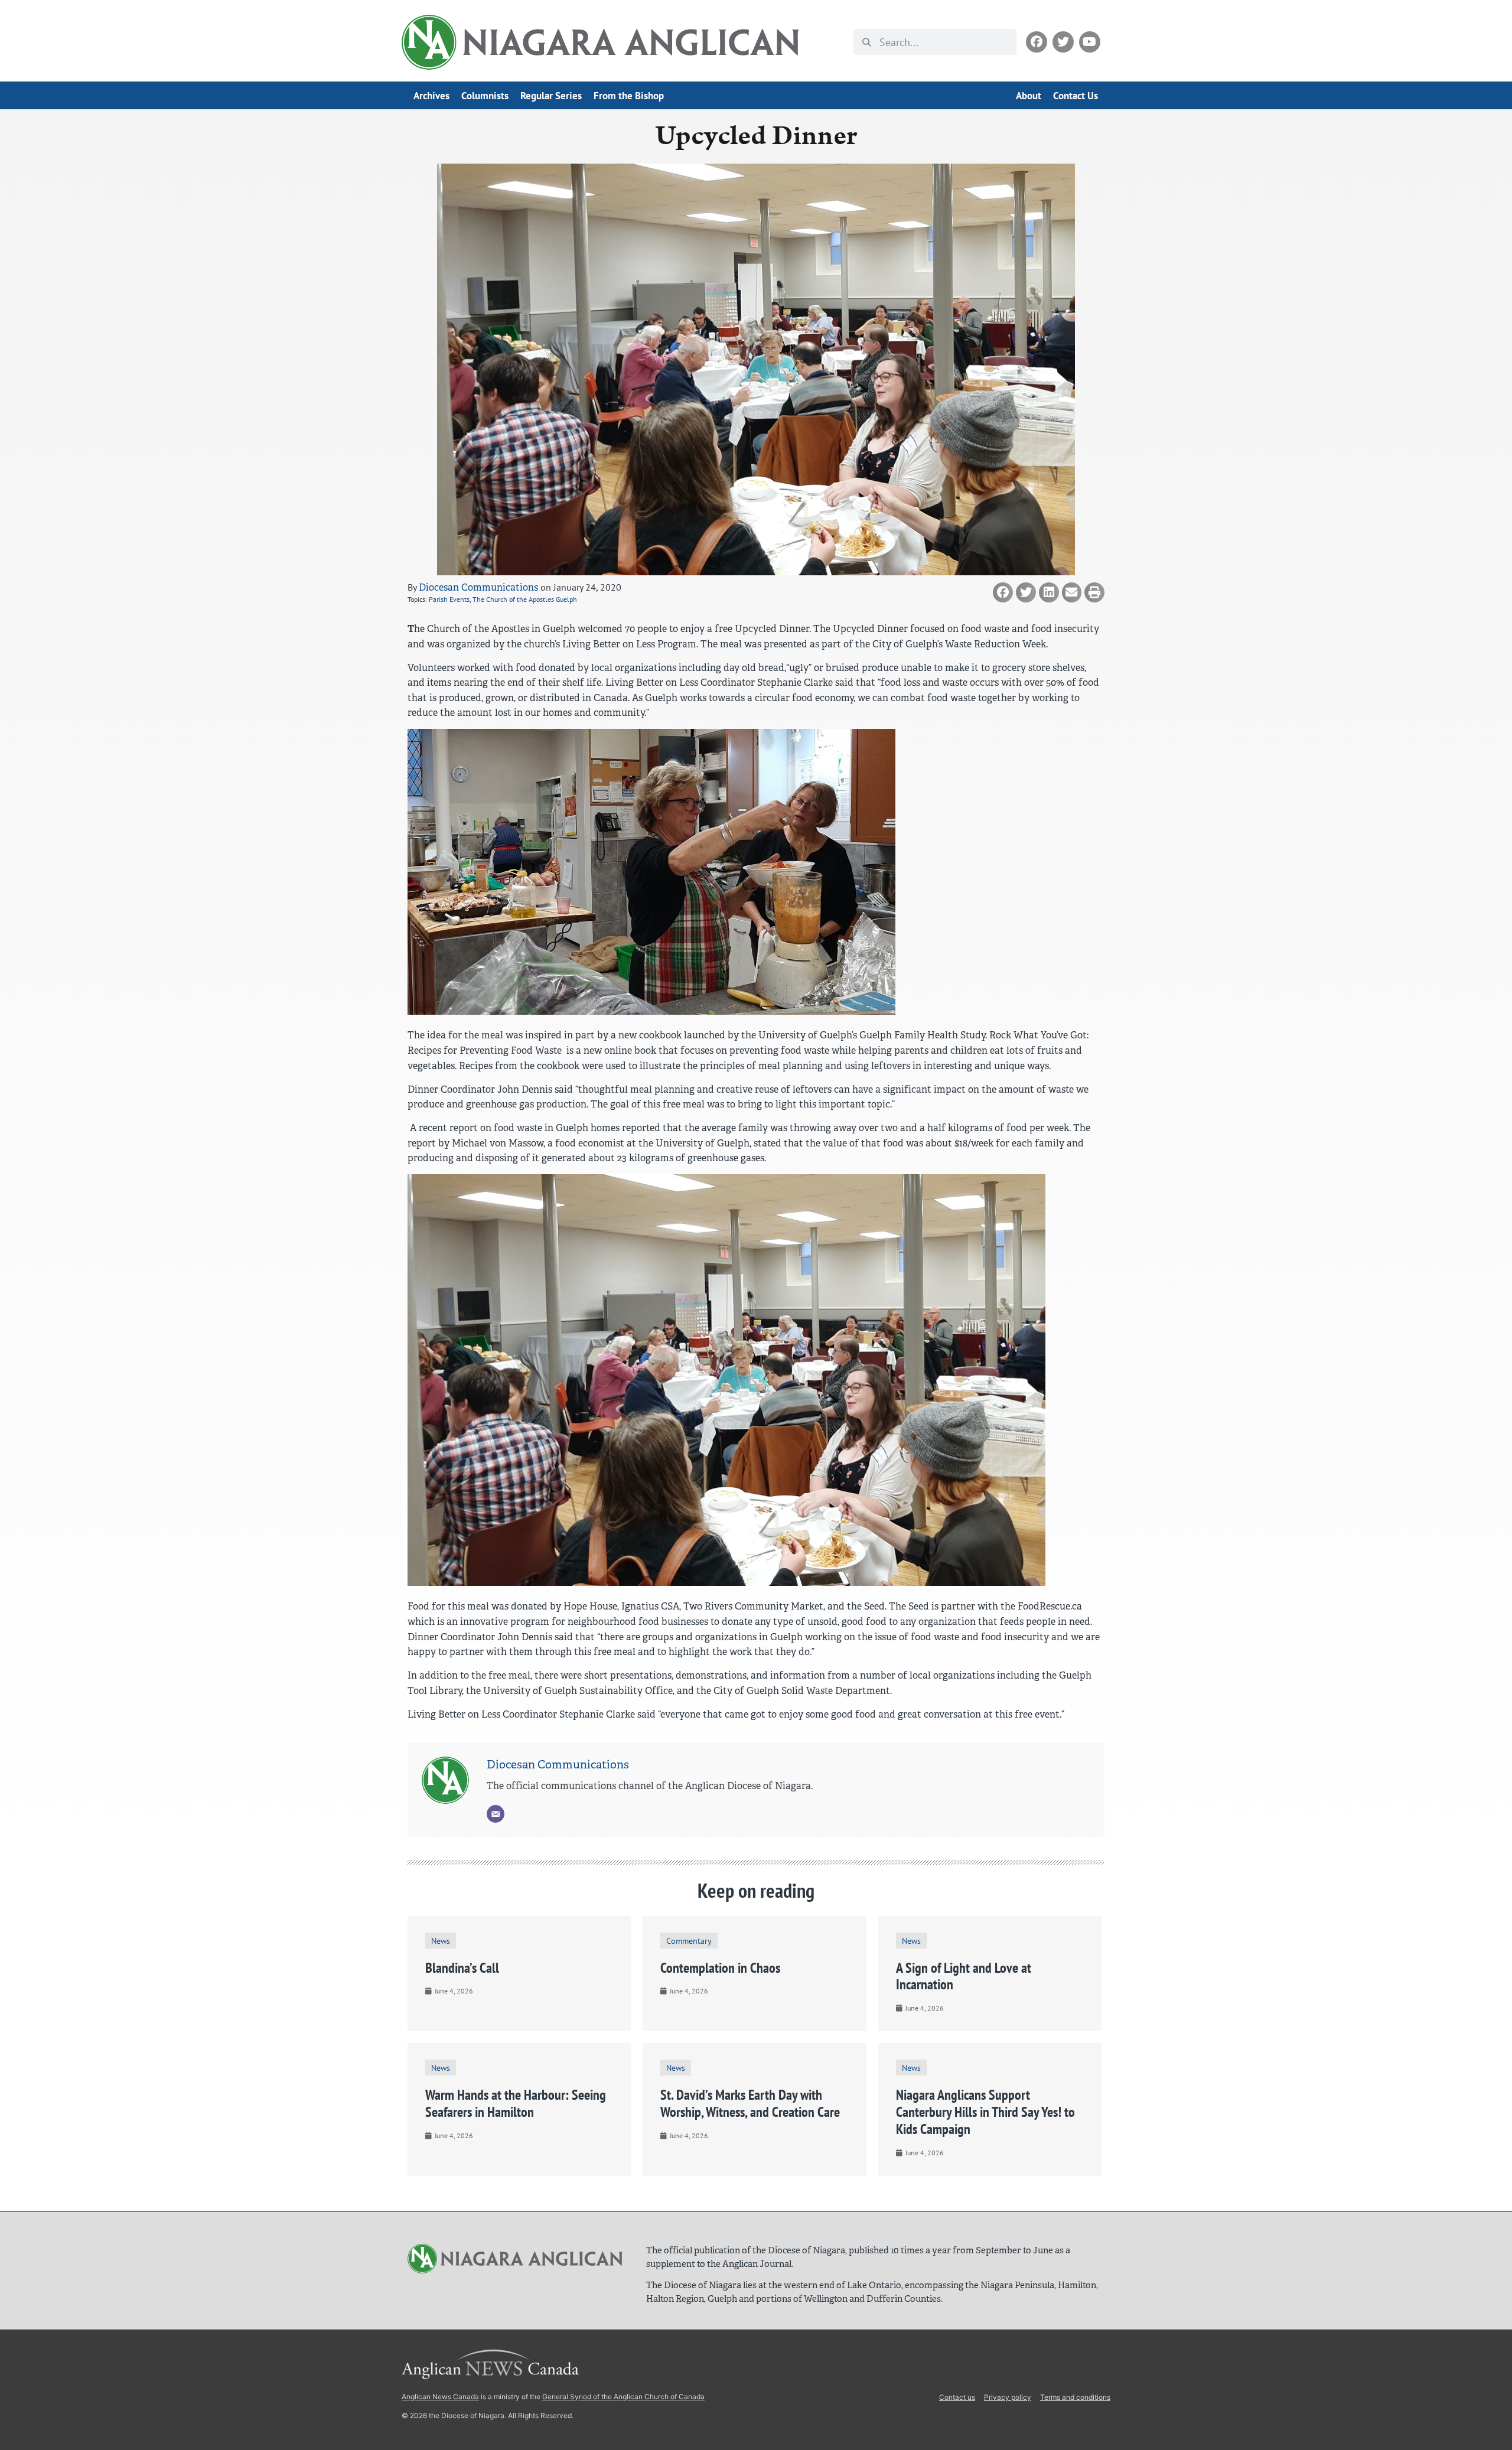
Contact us (957, 2397)
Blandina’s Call (462, 1968)
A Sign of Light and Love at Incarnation (964, 1976)
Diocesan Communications (478, 587)
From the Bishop (629, 96)
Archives (431, 96)
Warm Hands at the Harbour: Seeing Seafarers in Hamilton (516, 2103)
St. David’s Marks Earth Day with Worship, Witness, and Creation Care (750, 2103)
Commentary (689, 1941)
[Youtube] (1090, 42)
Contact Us (1076, 96)
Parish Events (449, 599)
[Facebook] (1037, 42)
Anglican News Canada (440, 2397)
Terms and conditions (1075, 2397)
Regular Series (551, 96)
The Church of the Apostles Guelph (525, 599)
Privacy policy (1008, 2397)
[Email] (496, 1814)
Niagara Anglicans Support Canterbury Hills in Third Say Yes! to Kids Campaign (985, 2112)
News (441, 1941)
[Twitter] (1063, 42)
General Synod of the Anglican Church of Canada (623, 2397)
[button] (1003, 592)
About (1029, 96)
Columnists (485, 96)
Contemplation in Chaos (720, 1968)
